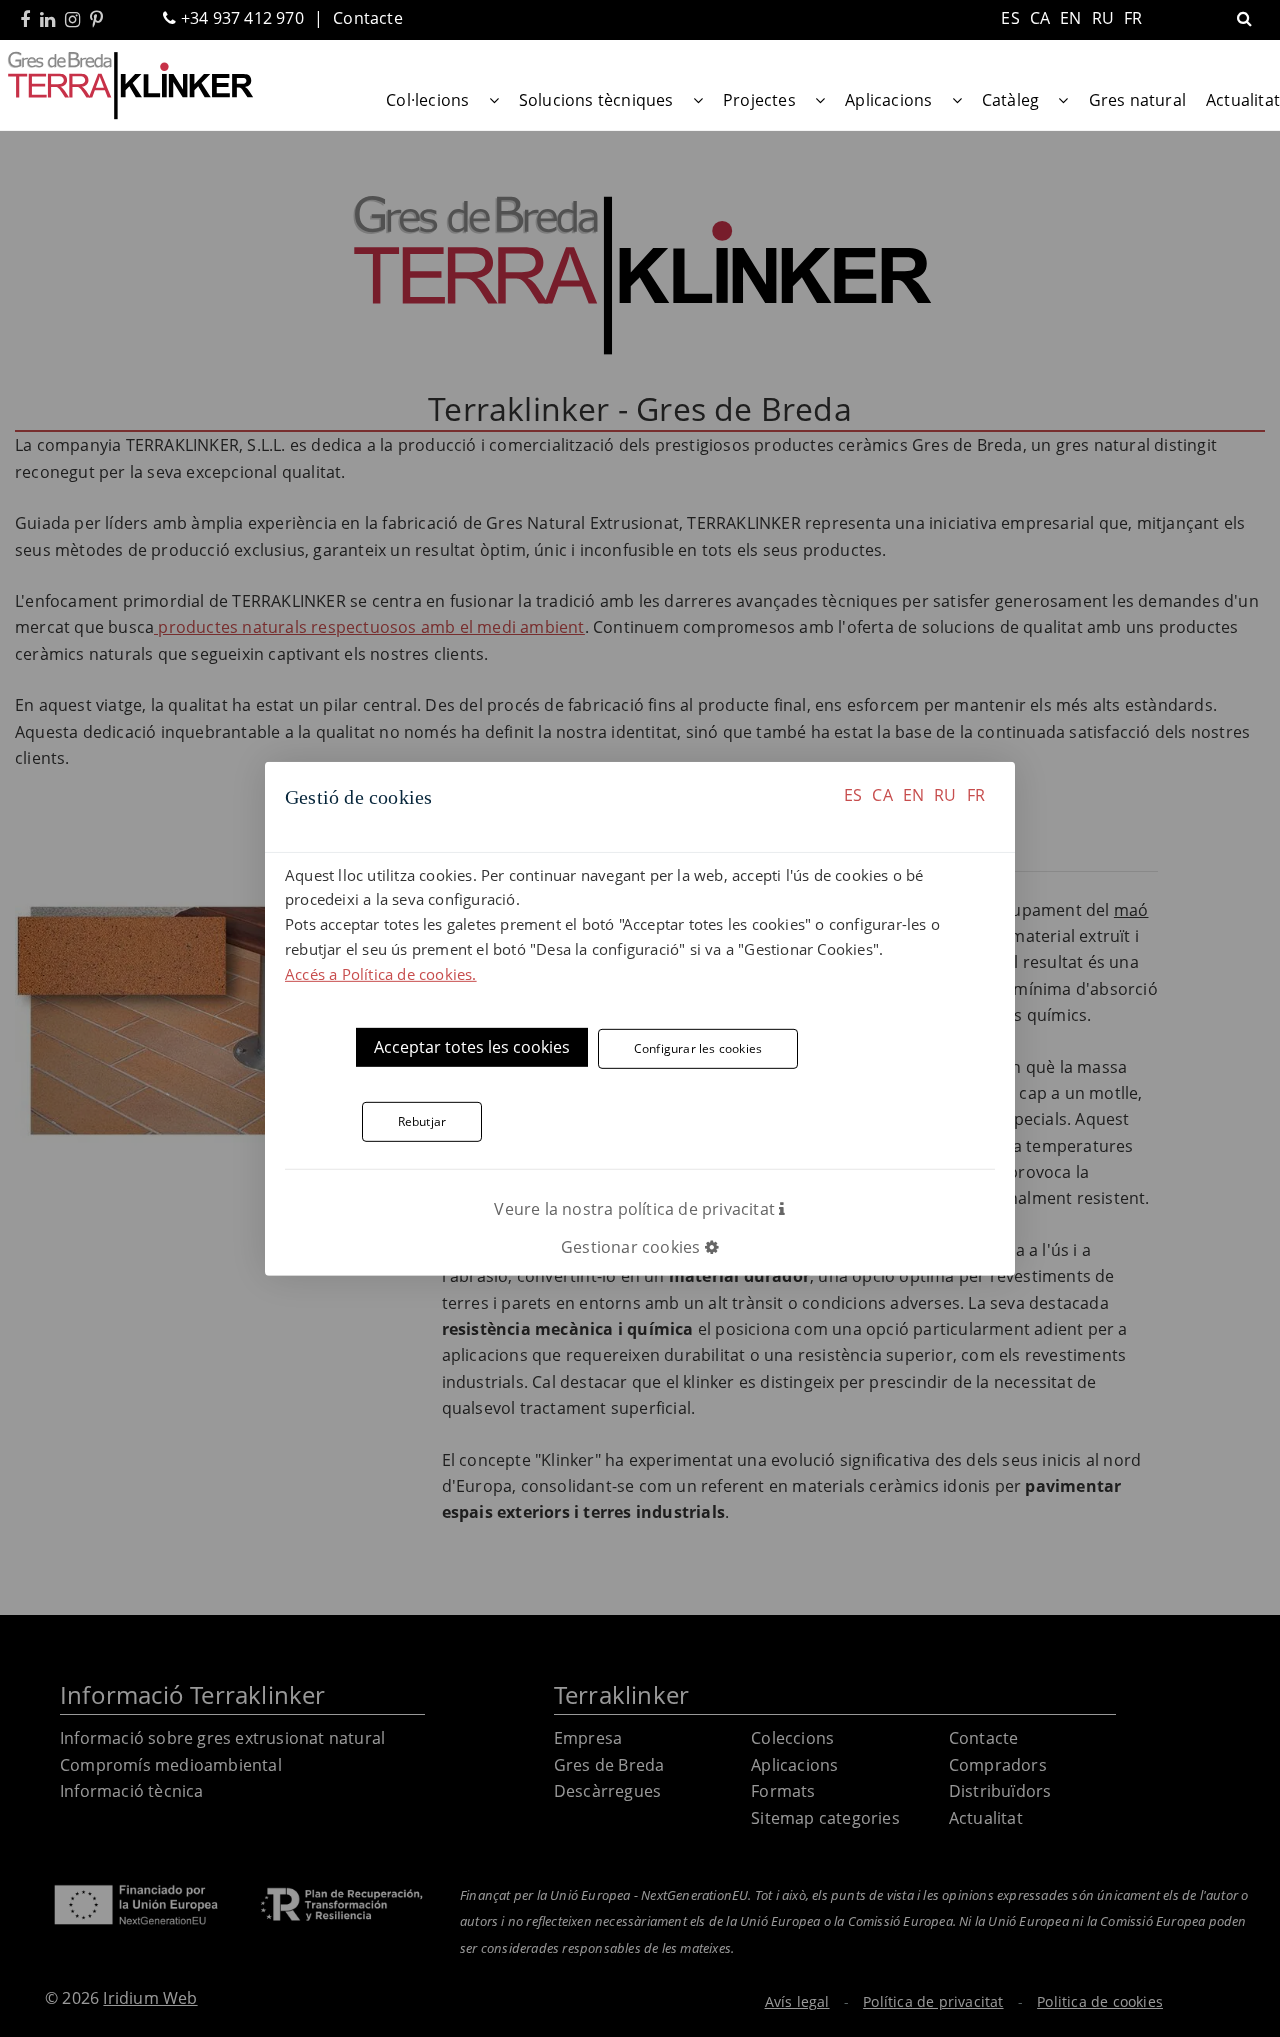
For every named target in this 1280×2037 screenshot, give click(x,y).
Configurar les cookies (698, 1048)
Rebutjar (422, 1121)
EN (913, 794)
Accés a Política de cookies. (381, 973)
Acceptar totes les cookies (472, 1047)
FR (976, 794)
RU (945, 794)
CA (882, 794)
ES (853, 794)
